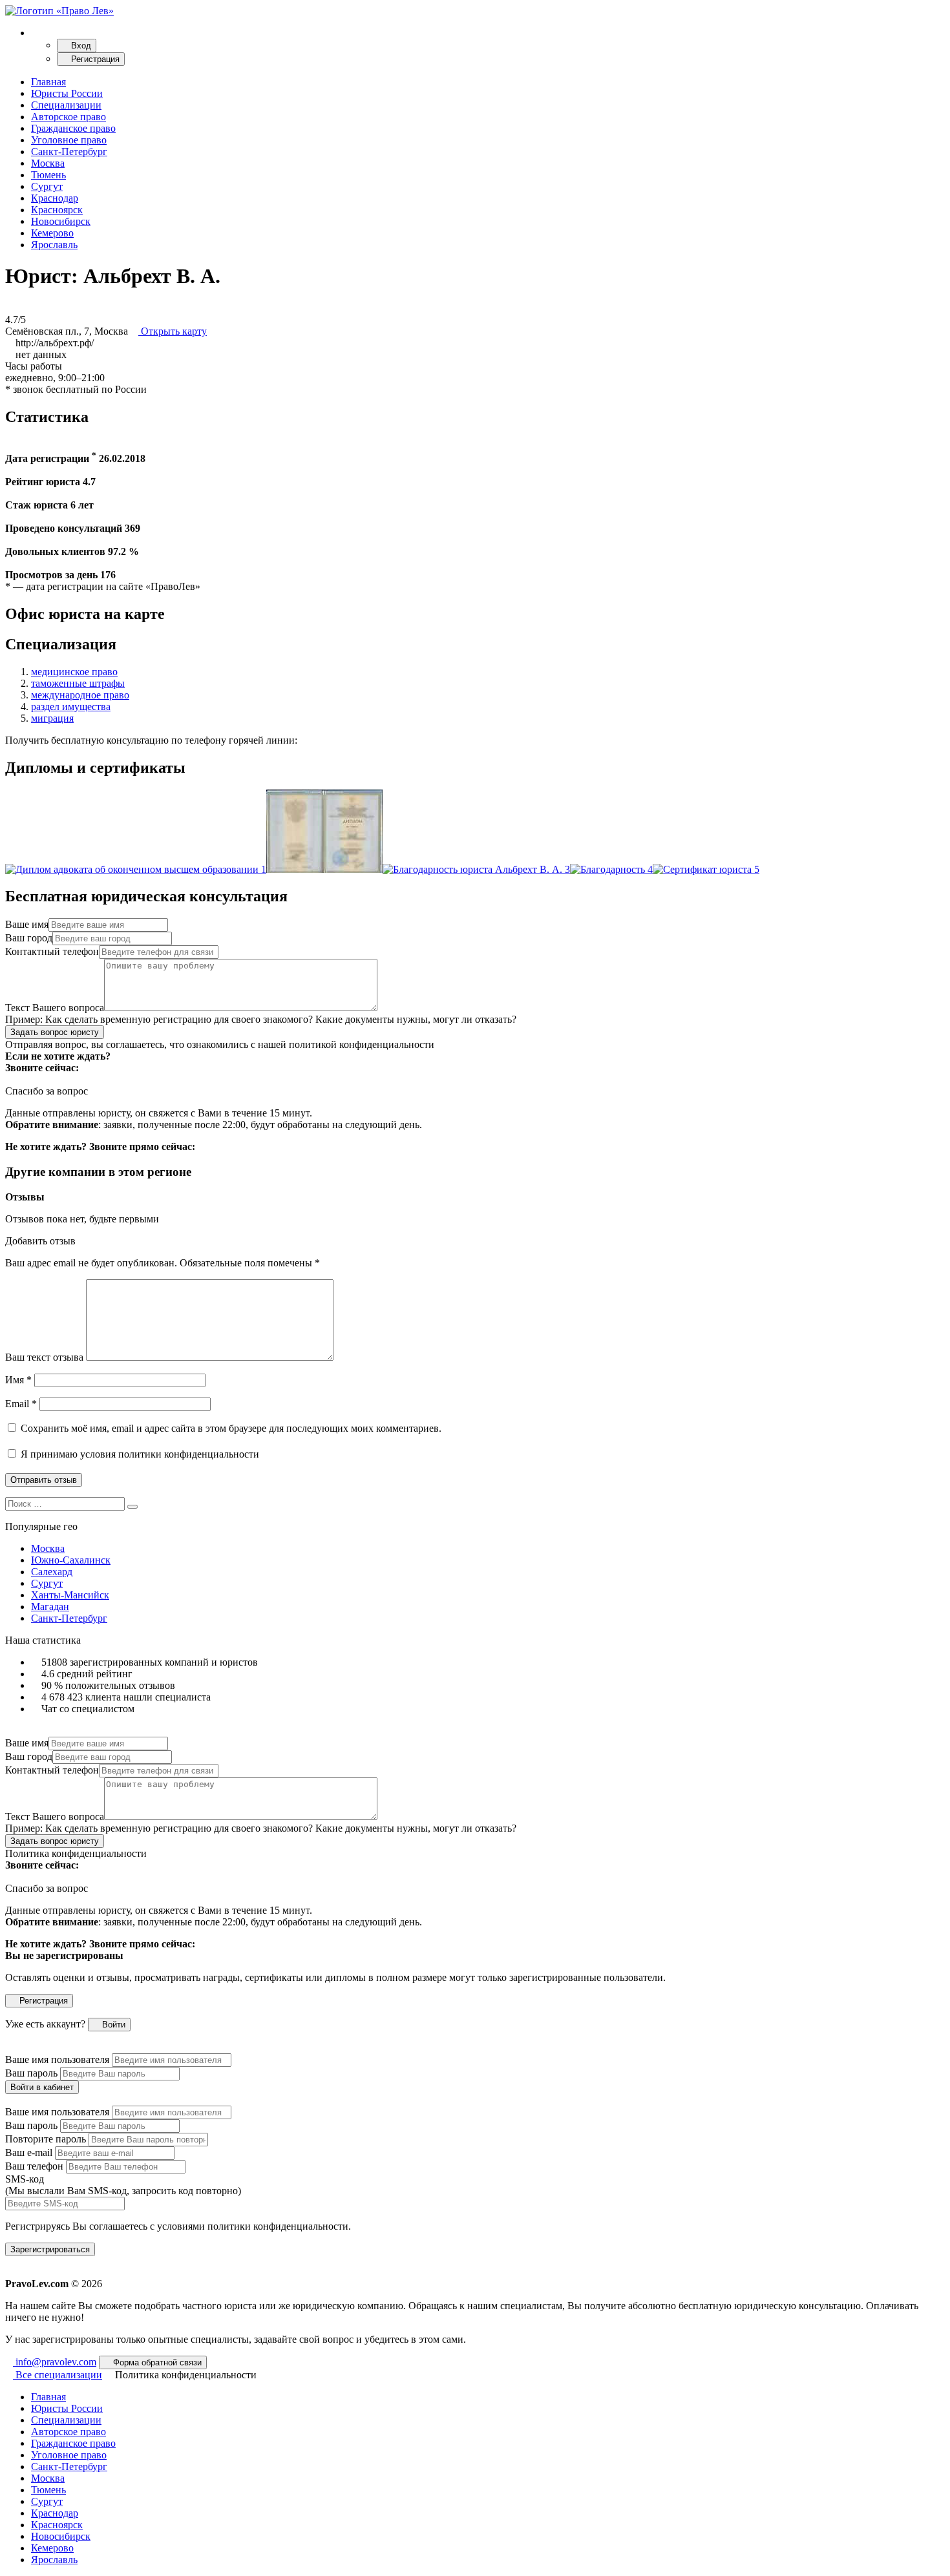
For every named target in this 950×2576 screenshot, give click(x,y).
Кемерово (52, 233)
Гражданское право (73, 128)
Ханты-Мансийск (70, 1595)
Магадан (50, 1607)
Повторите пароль (46, 2139)
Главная (48, 82)
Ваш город (29, 938)
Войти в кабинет (42, 2087)
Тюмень (48, 175)
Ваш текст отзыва (44, 1357)
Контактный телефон (52, 951)
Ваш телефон (34, 2166)
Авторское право (69, 117)
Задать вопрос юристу (55, 1032)
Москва (48, 163)
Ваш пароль (31, 2073)
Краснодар (55, 198)
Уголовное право (69, 140)
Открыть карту (173, 331)
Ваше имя (27, 924)
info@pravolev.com (55, 2362)
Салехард (52, 1572)
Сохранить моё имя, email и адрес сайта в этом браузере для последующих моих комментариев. (231, 1428)
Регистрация (94, 59)
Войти (112, 2025)
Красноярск (57, 210)
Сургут (47, 186)
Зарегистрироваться (50, 2249)
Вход (80, 46)
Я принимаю (139, 1454)
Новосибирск (61, 221)
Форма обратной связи (156, 2362)
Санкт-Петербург (69, 152)
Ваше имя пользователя (57, 2059)
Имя (18, 1380)
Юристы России (67, 93)
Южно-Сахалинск (71, 1560)
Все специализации (58, 2375)
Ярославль (54, 245)
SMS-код (123, 2185)
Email (21, 1404)
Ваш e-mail (29, 2152)
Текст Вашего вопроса (55, 1008)
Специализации (66, 105)
